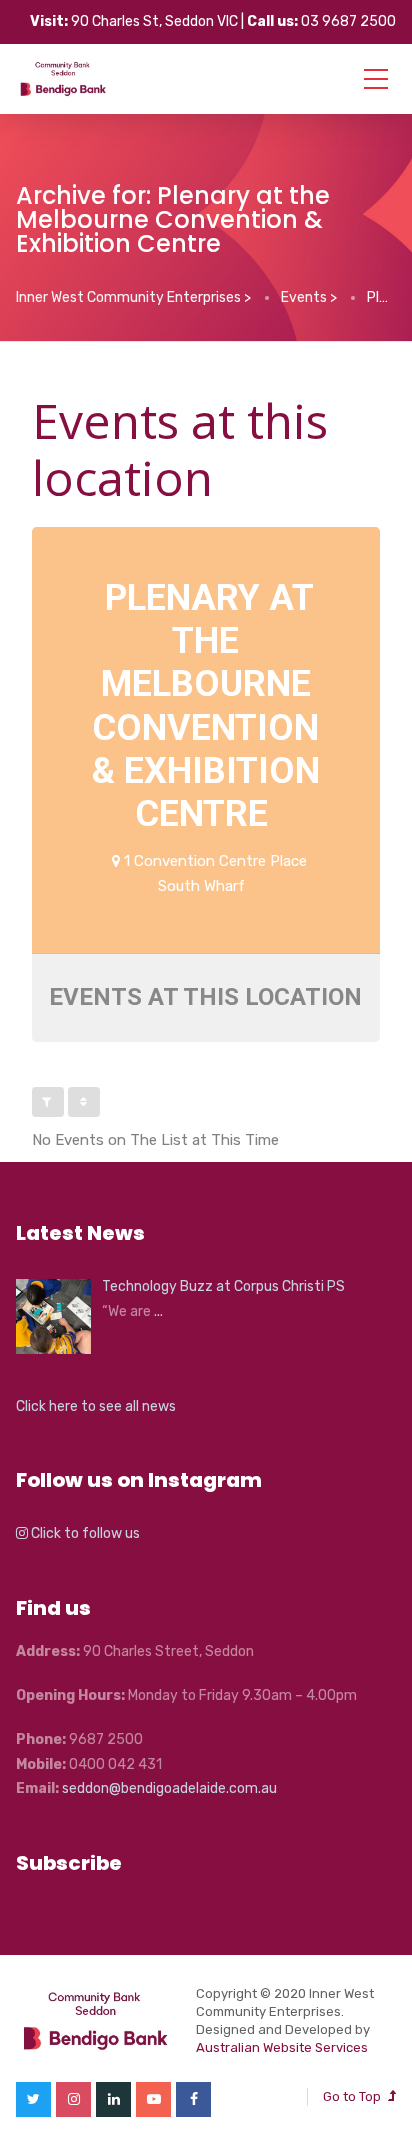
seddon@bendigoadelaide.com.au (169, 1788)
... (158, 1311)
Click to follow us (84, 1533)
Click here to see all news (96, 1406)
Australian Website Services (282, 2047)
